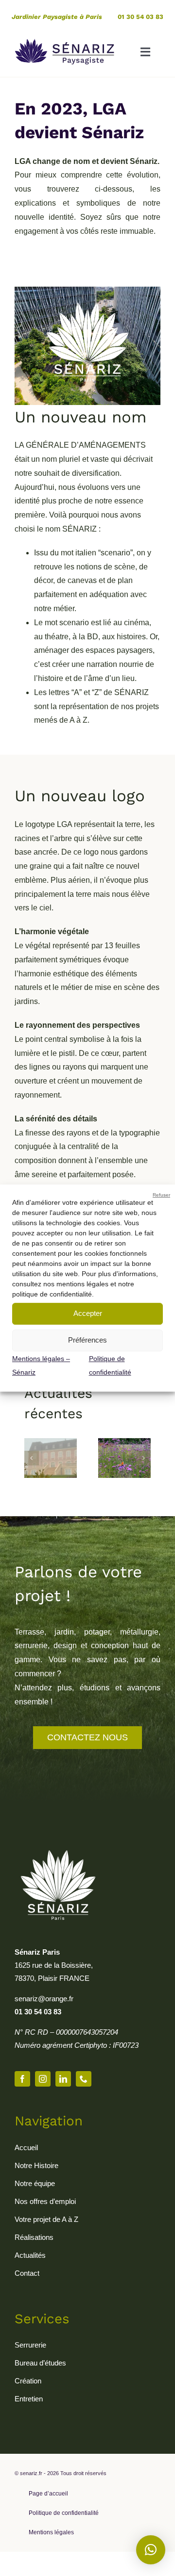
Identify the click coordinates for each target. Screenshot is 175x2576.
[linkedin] (63, 2079)
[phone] (84, 2079)
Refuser (161, 1195)
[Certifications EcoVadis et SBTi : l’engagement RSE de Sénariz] (124, 1442)
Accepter (88, 1313)
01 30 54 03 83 (140, 17)
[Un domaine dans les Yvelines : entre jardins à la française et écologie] (51, 1442)
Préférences (87, 1340)
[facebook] (22, 2079)
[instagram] (43, 2079)
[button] (32, 1458)
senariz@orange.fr (44, 1999)
